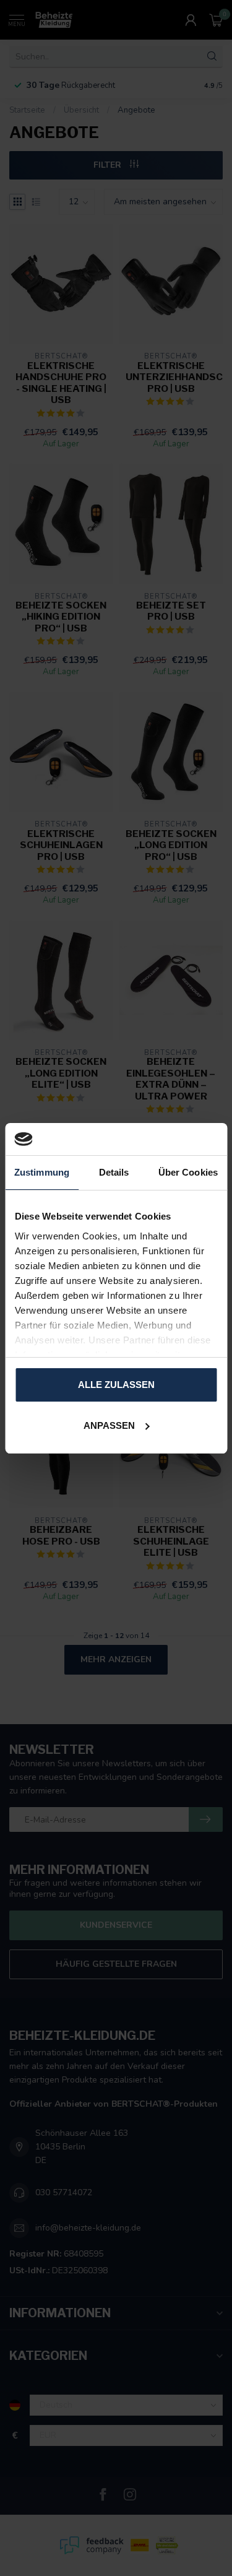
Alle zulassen (116, 1385)
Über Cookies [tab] (188, 1172)
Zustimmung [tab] (42, 1172)
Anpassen (109, 1425)
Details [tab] (114, 1172)
